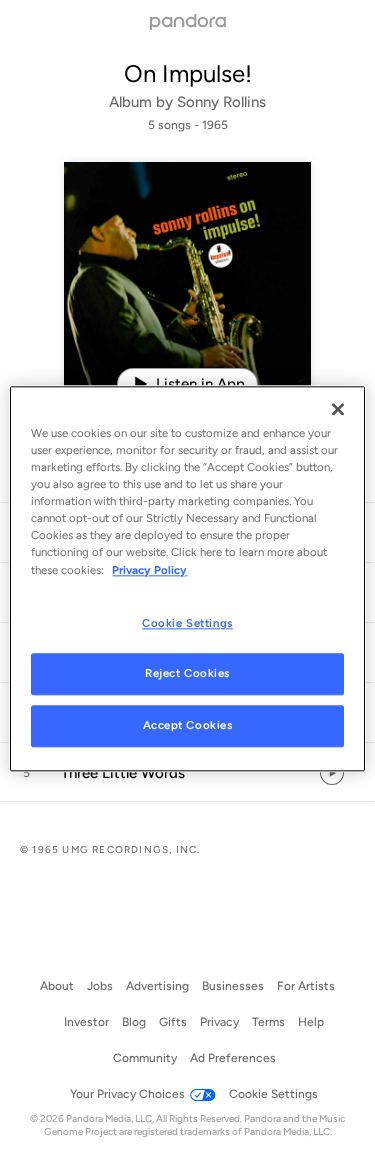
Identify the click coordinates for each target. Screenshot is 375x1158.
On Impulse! (188, 73)
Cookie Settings (187, 623)
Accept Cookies (188, 726)
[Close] (338, 409)
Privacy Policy (149, 570)
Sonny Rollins (221, 102)
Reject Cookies (187, 674)
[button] (187, 773)
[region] (187, 578)
